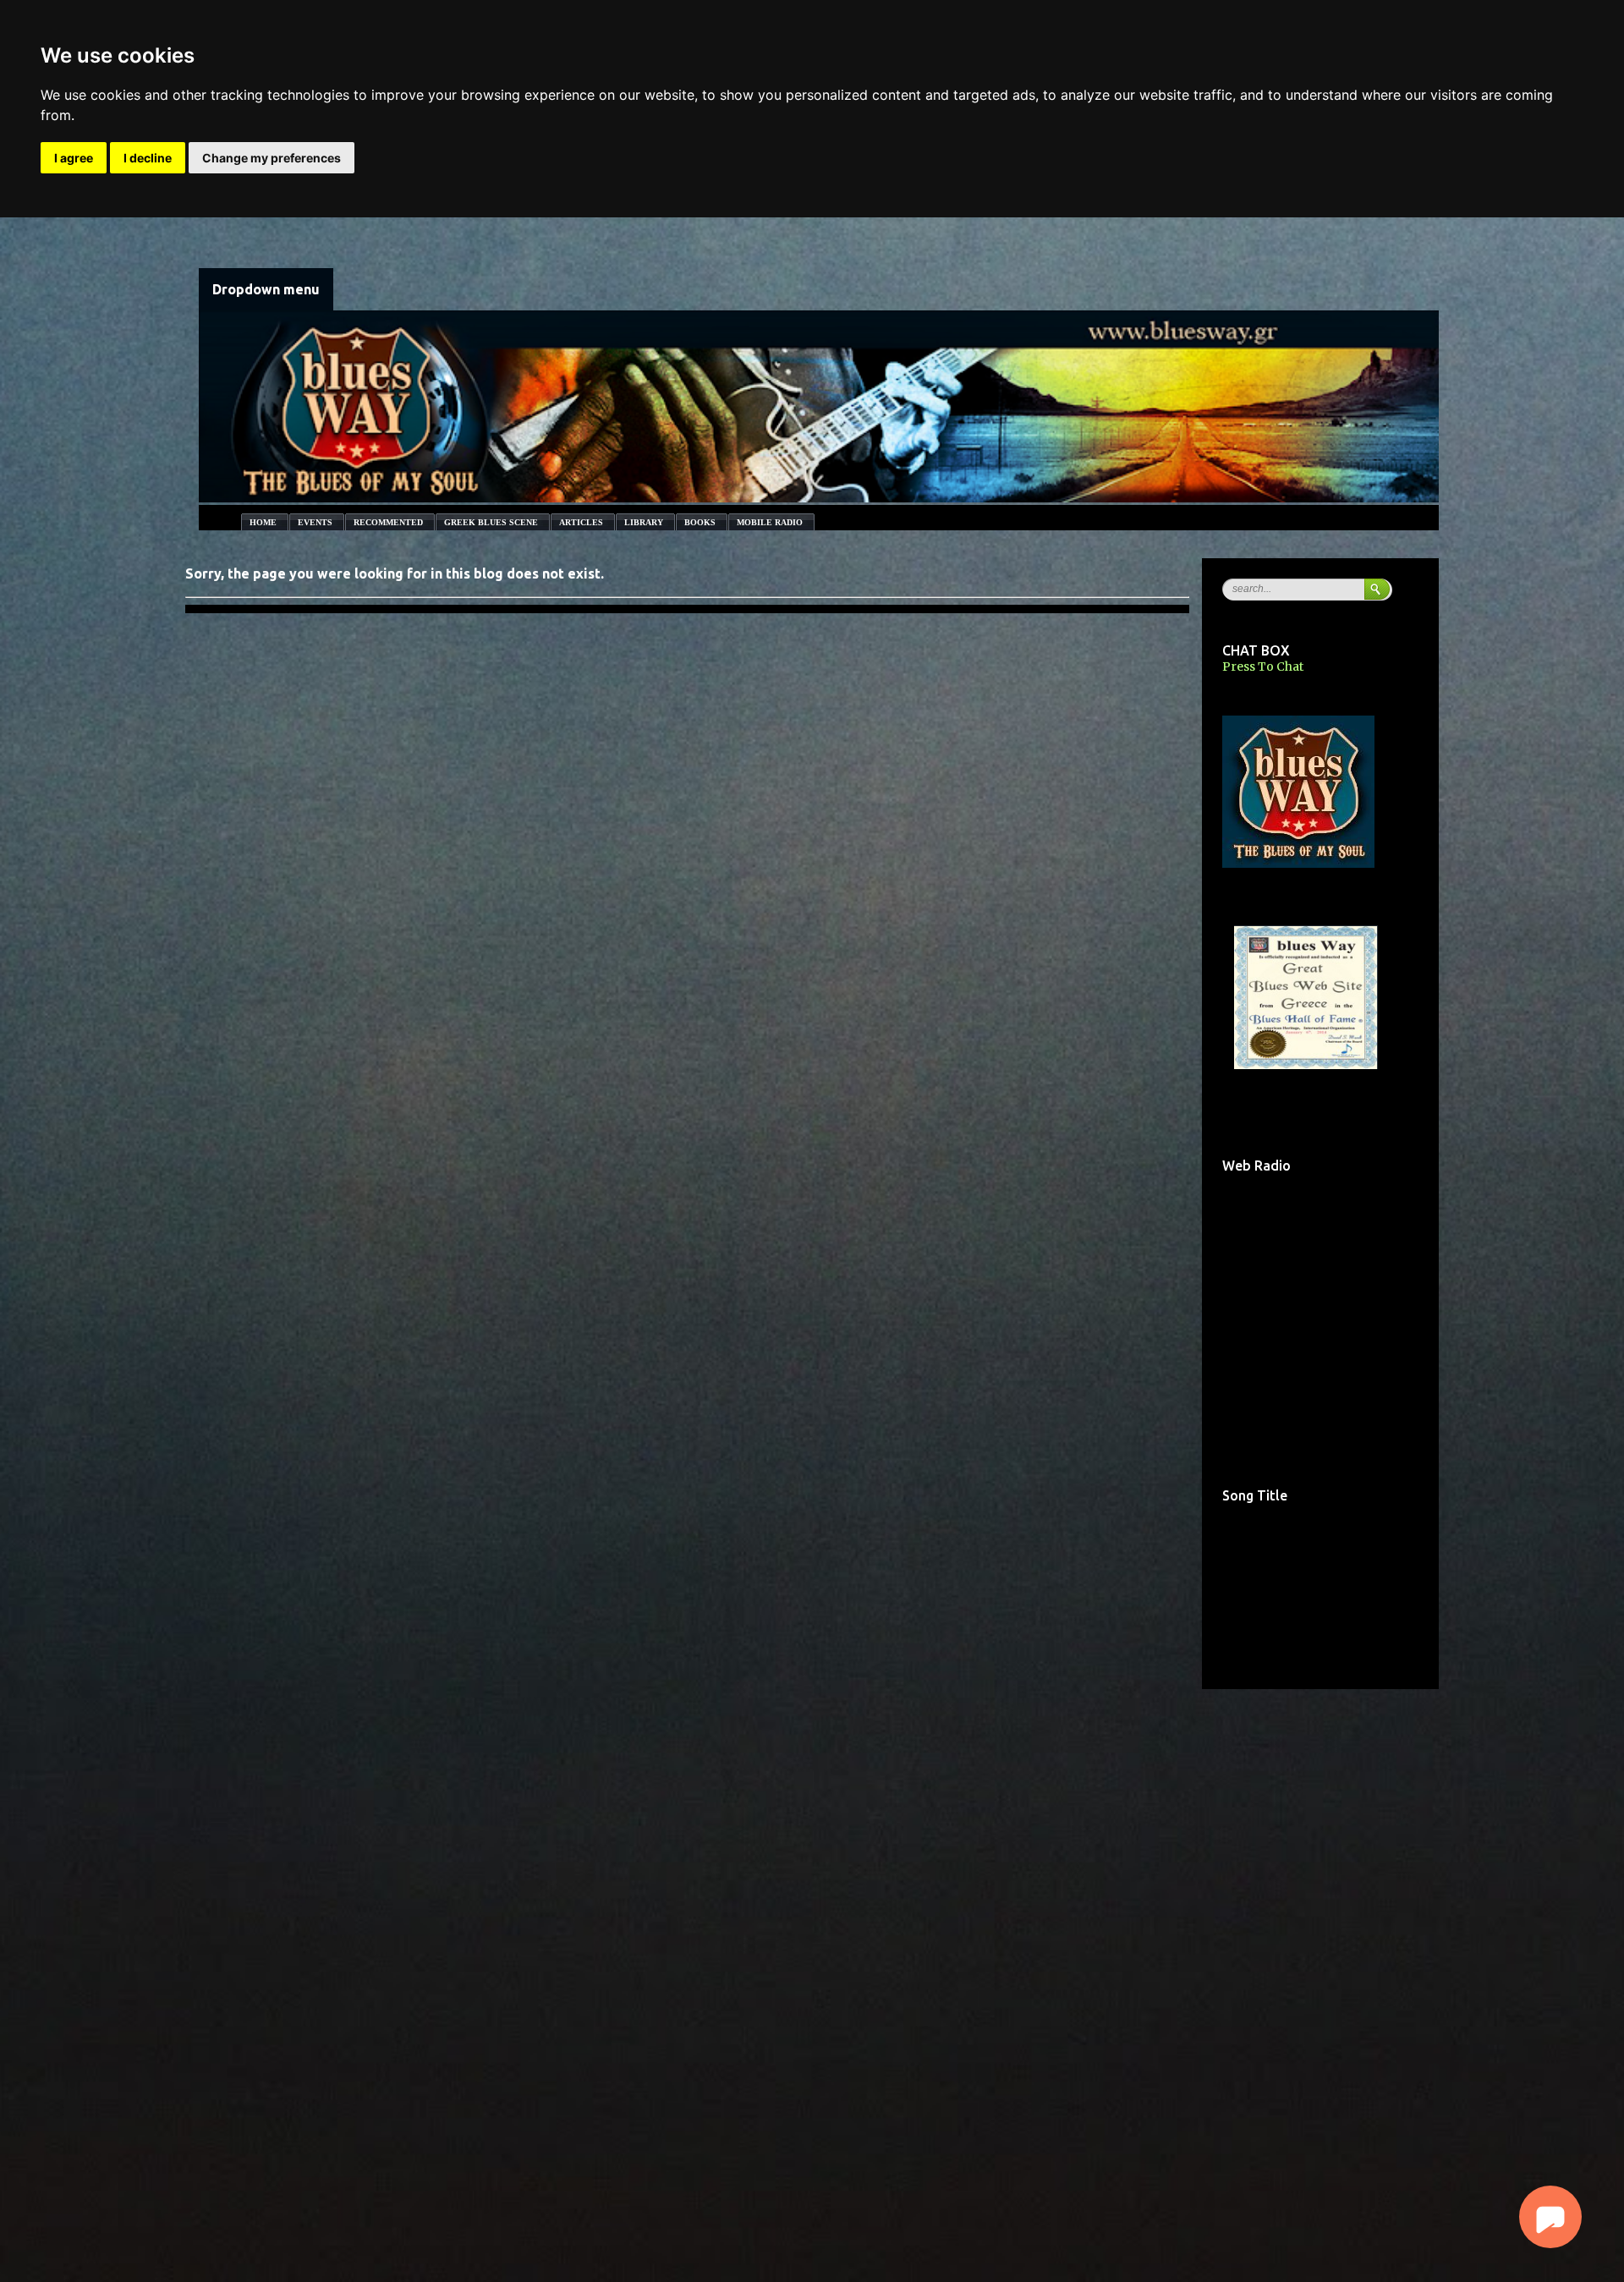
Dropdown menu (266, 289)
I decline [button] (148, 158)
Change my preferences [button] (272, 158)
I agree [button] (74, 158)
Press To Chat (1263, 666)
